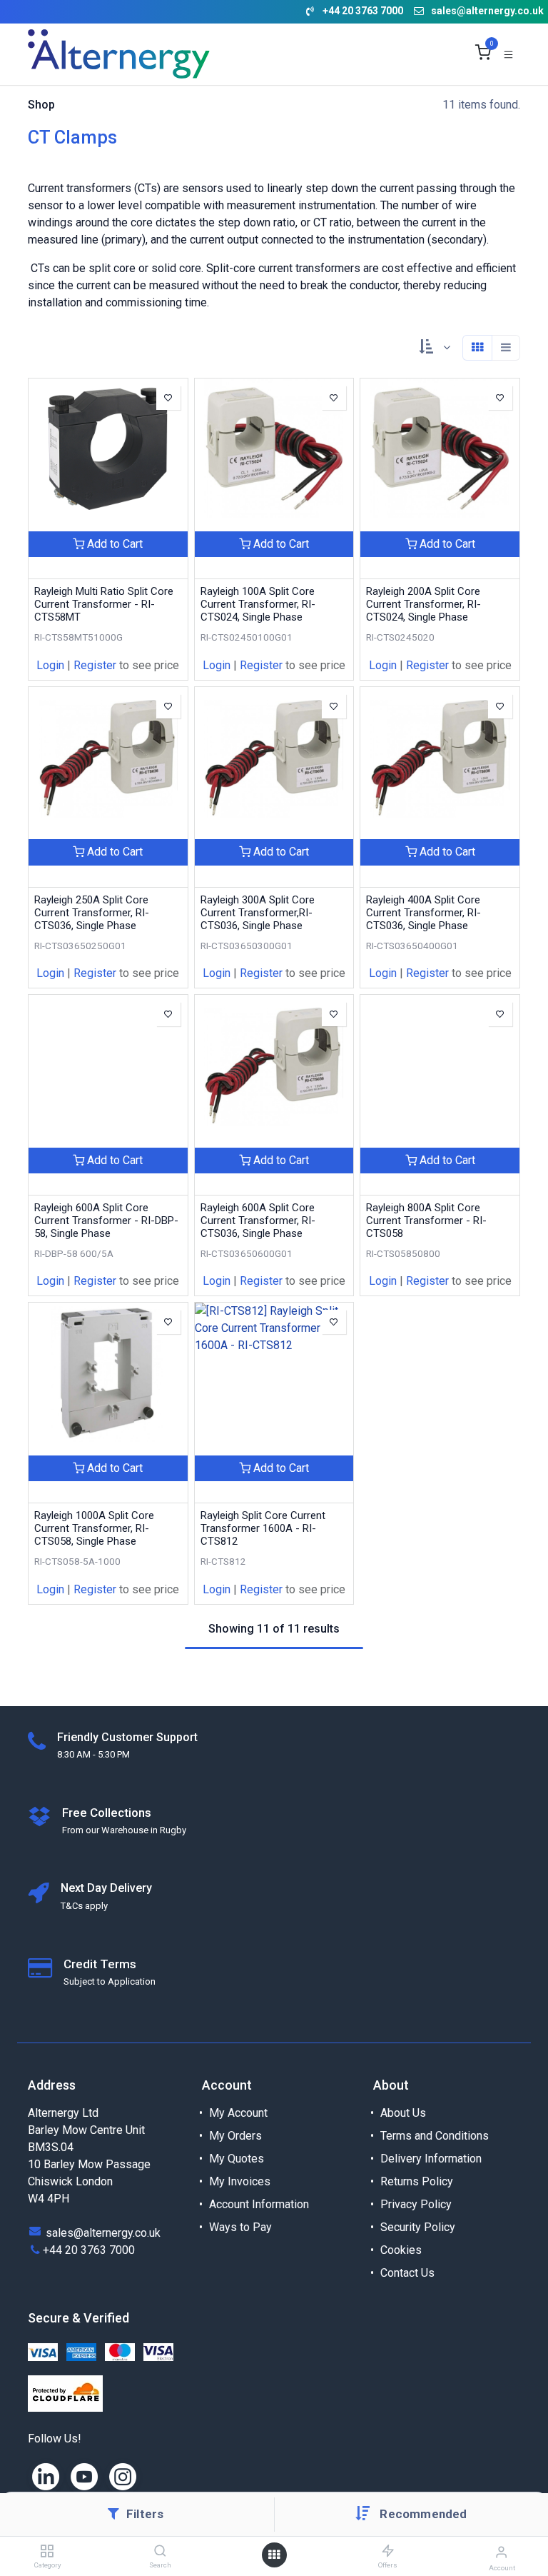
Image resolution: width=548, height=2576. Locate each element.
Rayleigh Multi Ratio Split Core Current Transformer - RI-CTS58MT (104, 604)
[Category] (47, 2551)
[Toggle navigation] (508, 54)
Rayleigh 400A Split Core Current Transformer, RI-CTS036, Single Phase (423, 913)
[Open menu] (274, 2555)
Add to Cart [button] (113, 544)
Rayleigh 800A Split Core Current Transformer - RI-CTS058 (426, 1221)
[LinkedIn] (46, 2477)
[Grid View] (477, 348)
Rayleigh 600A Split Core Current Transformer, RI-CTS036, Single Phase (258, 1221)
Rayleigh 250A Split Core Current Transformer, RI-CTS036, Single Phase (92, 913)
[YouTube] (84, 2477)
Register (95, 665)
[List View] (506, 348)
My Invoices (240, 2181)
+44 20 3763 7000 (89, 2250)
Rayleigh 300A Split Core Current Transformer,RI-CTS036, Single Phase (258, 913)
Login (50, 665)
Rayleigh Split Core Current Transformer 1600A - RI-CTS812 (263, 1528)
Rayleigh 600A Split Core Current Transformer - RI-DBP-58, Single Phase (106, 1221)
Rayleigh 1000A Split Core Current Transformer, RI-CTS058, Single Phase (94, 1528)
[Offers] (388, 2551)
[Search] (160, 2551)
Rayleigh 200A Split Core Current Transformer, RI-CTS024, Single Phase (423, 604)
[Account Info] (501, 2552)
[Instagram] (123, 2477)
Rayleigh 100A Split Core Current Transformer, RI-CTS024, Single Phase (258, 604)
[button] (423, 2514)
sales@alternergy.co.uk (487, 11)
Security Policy (418, 2227)
